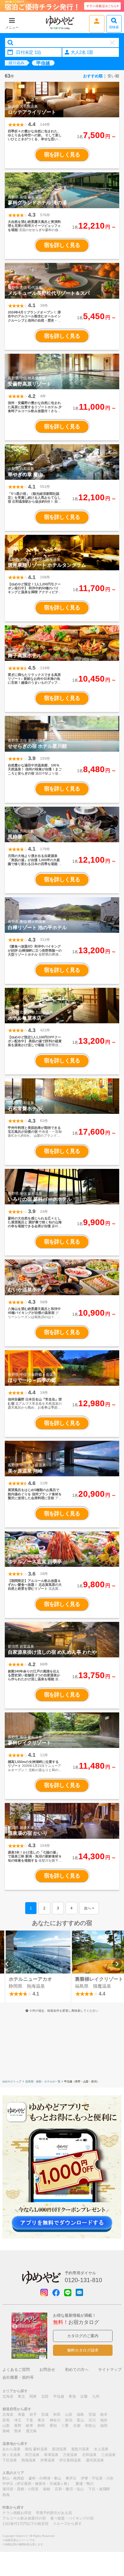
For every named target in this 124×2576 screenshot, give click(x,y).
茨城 (92, 2414)
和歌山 (90, 2426)
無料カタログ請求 (83, 2350)
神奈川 (55, 2420)
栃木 (104, 2414)
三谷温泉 (108, 2455)
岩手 (33, 2414)
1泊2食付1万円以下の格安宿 (25, 2524)
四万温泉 (32, 2455)
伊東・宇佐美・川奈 (97, 2478)
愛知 (53, 2426)
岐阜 (29, 2426)
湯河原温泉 (95, 2460)
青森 (21, 2414)
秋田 (57, 2414)
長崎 (6, 2431)
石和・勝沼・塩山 (69, 2489)
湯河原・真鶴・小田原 (20, 2489)
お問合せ (47, 2370)
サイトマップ (110, 2370)
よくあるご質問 (16, 2370)
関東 (33, 2396)
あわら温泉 (11, 2449)
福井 (104, 2420)
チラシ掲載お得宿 (17, 2513)
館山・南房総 (13, 2478)
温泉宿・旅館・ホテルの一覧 (43, 2081)
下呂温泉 (10, 2460)
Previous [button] (7, 1964)
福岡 (104, 2426)
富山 (80, 2420)
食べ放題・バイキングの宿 (72, 2518)
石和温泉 (89, 2455)
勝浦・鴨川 (85, 2484)
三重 (65, 2426)
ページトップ (110, 2541)
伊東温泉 (48, 2460)
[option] (38, 1966)
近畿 (84, 2396)
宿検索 (114, 27)
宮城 (45, 2414)
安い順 (113, 76)
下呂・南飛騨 (99, 2489)
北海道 (8, 2396)
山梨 (6, 2426)
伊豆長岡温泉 (70, 2460)
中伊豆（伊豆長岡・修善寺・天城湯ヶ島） (37, 2484)
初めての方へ (77, 2370)
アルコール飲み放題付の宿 (24, 2518)
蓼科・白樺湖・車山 (45, 2478)
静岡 (41, 2426)
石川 (92, 2420)
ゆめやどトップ (12, 2081)
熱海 (6, 2495)
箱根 (47, 2489)
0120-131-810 (83, 2280)
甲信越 (59, 2396)
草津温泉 (51, 2455)
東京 (41, 2420)
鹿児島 (31, 2431)
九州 (96, 2396)
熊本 (18, 2431)
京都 (77, 2426)
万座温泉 (70, 2455)
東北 (21, 2396)
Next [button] (117, 1964)
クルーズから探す (67, 2524)
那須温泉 (59, 2449)
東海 (72, 2396)
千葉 (29, 2420)
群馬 (6, 2420)
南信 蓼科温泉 (36, 2449)
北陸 (45, 2396)
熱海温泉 (29, 2460)
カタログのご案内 (83, 2336)
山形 (69, 2414)
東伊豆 (71, 2478)
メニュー (12, 27)
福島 (80, 2414)
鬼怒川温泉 (80, 2449)
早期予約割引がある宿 (54, 2513)
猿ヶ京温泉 (11, 2455)
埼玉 (18, 2420)
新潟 (69, 2420)
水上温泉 (101, 2449)
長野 (18, 2426)
